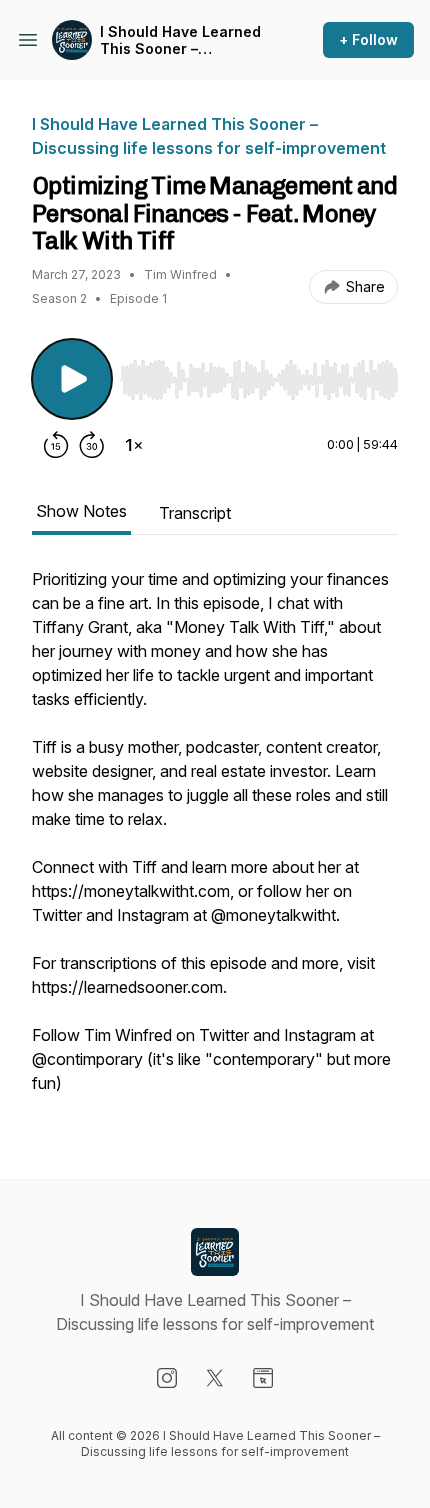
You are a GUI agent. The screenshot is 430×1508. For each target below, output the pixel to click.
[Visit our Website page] (263, 1378)
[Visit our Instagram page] (167, 1378)
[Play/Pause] (72, 379)
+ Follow (368, 39)
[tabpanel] (215, 841)
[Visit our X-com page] (215, 1378)
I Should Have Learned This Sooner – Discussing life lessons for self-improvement (182, 40)
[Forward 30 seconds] (92, 445)
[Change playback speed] (134, 445)
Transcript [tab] (195, 513)
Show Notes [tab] (81, 511)
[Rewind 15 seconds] (56, 445)
